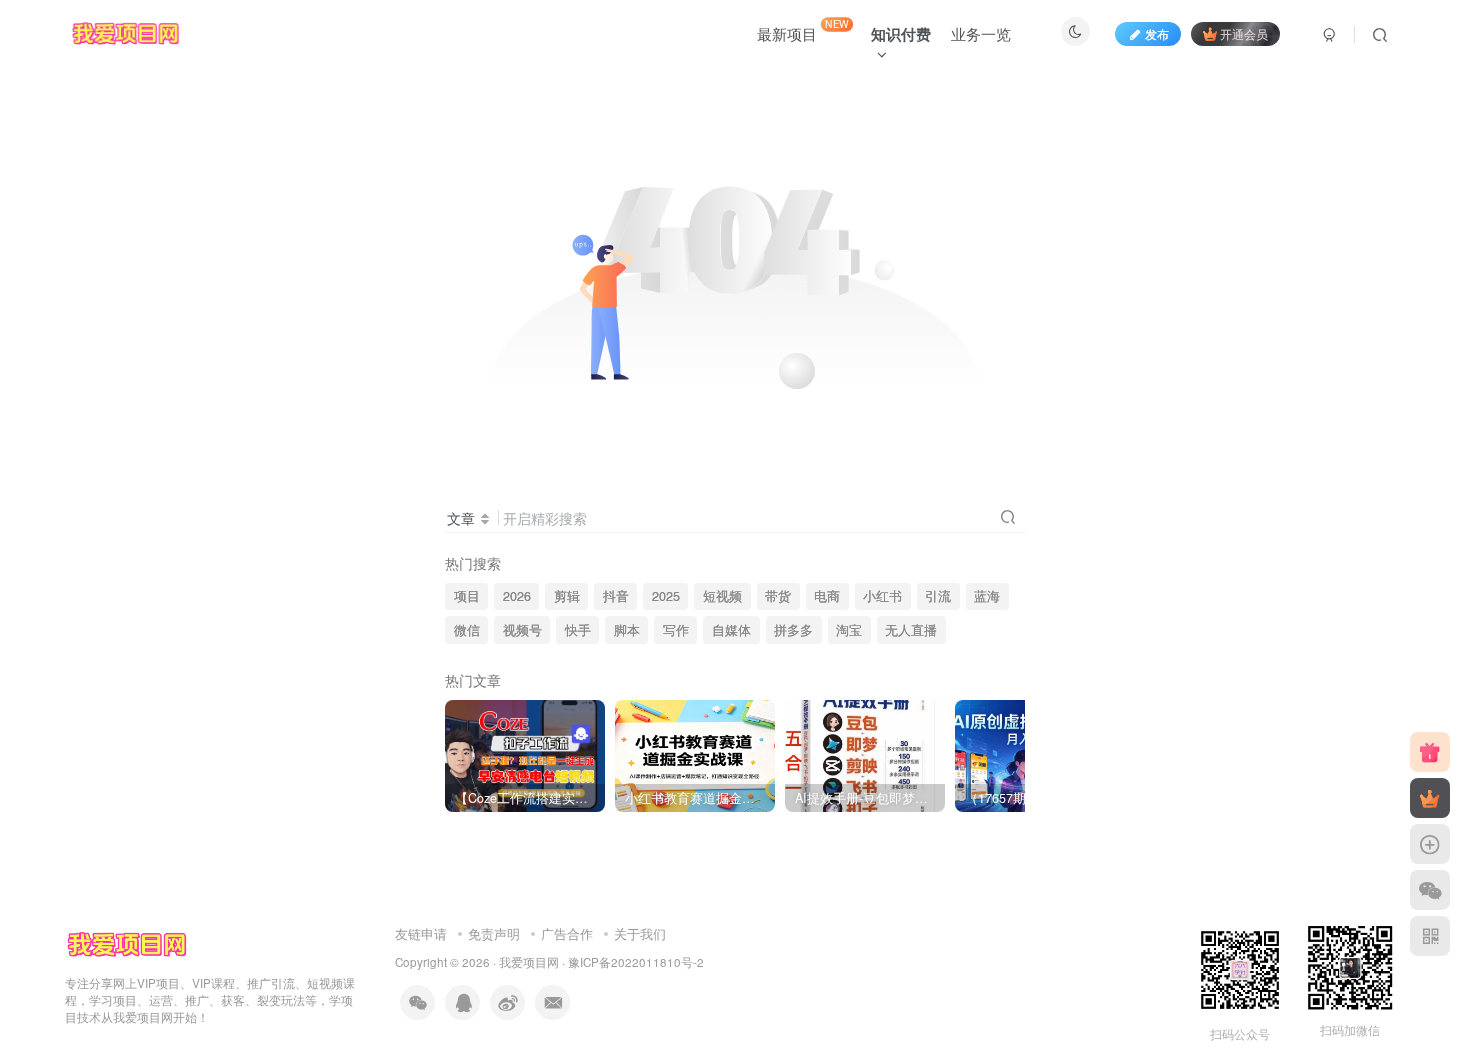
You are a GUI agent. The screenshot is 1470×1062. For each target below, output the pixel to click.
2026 (517, 596)
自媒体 (731, 630)
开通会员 (1244, 33)
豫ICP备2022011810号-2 (636, 962)
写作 (676, 630)
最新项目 (803, 30)
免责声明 (494, 933)
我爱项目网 (529, 962)
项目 (467, 596)
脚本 (627, 630)
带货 (778, 596)
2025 (666, 596)
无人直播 (911, 630)
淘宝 (849, 630)
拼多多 (793, 630)
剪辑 (567, 596)
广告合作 (567, 933)
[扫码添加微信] (1430, 890)
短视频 (722, 596)
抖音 (616, 596)
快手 (578, 630)
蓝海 (987, 596)
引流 (938, 596)
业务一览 (981, 33)
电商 (827, 596)
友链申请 (421, 933)
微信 (467, 630)
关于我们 (640, 933)
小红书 (882, 596)
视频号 (522, 630)
